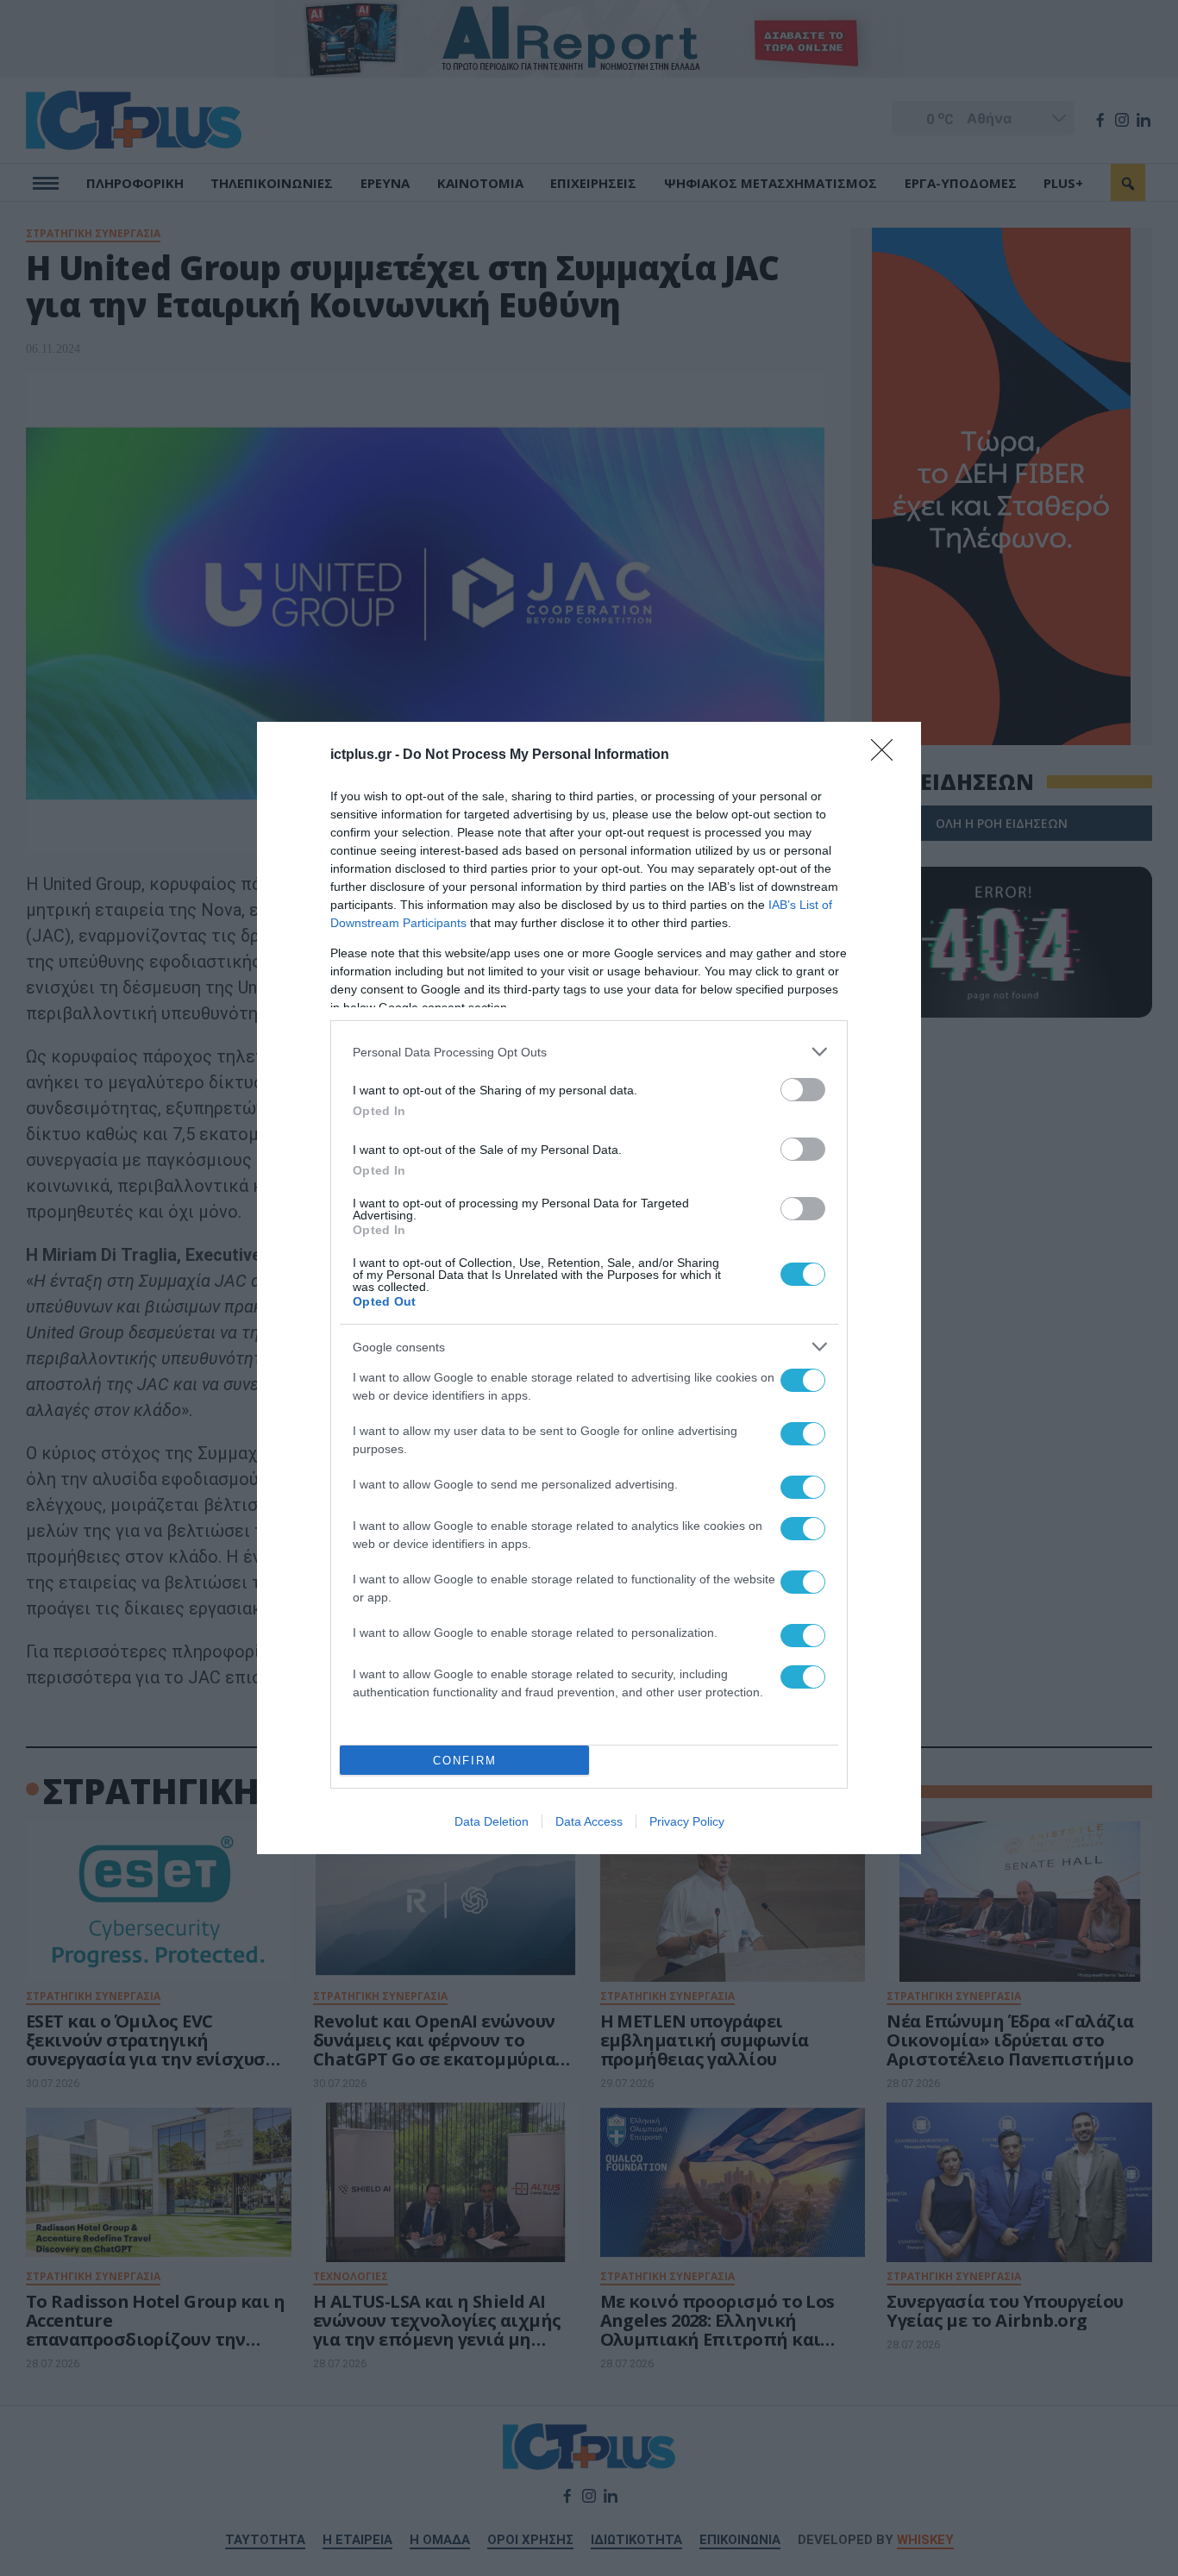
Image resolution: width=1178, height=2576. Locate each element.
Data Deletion (492, 1821)
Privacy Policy (687, 1821)
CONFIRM (465, 1761)
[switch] (803, 1090)
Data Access (589, 1821)
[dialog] (589, 1288)
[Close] (887, 755)
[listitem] (589, 1052)
